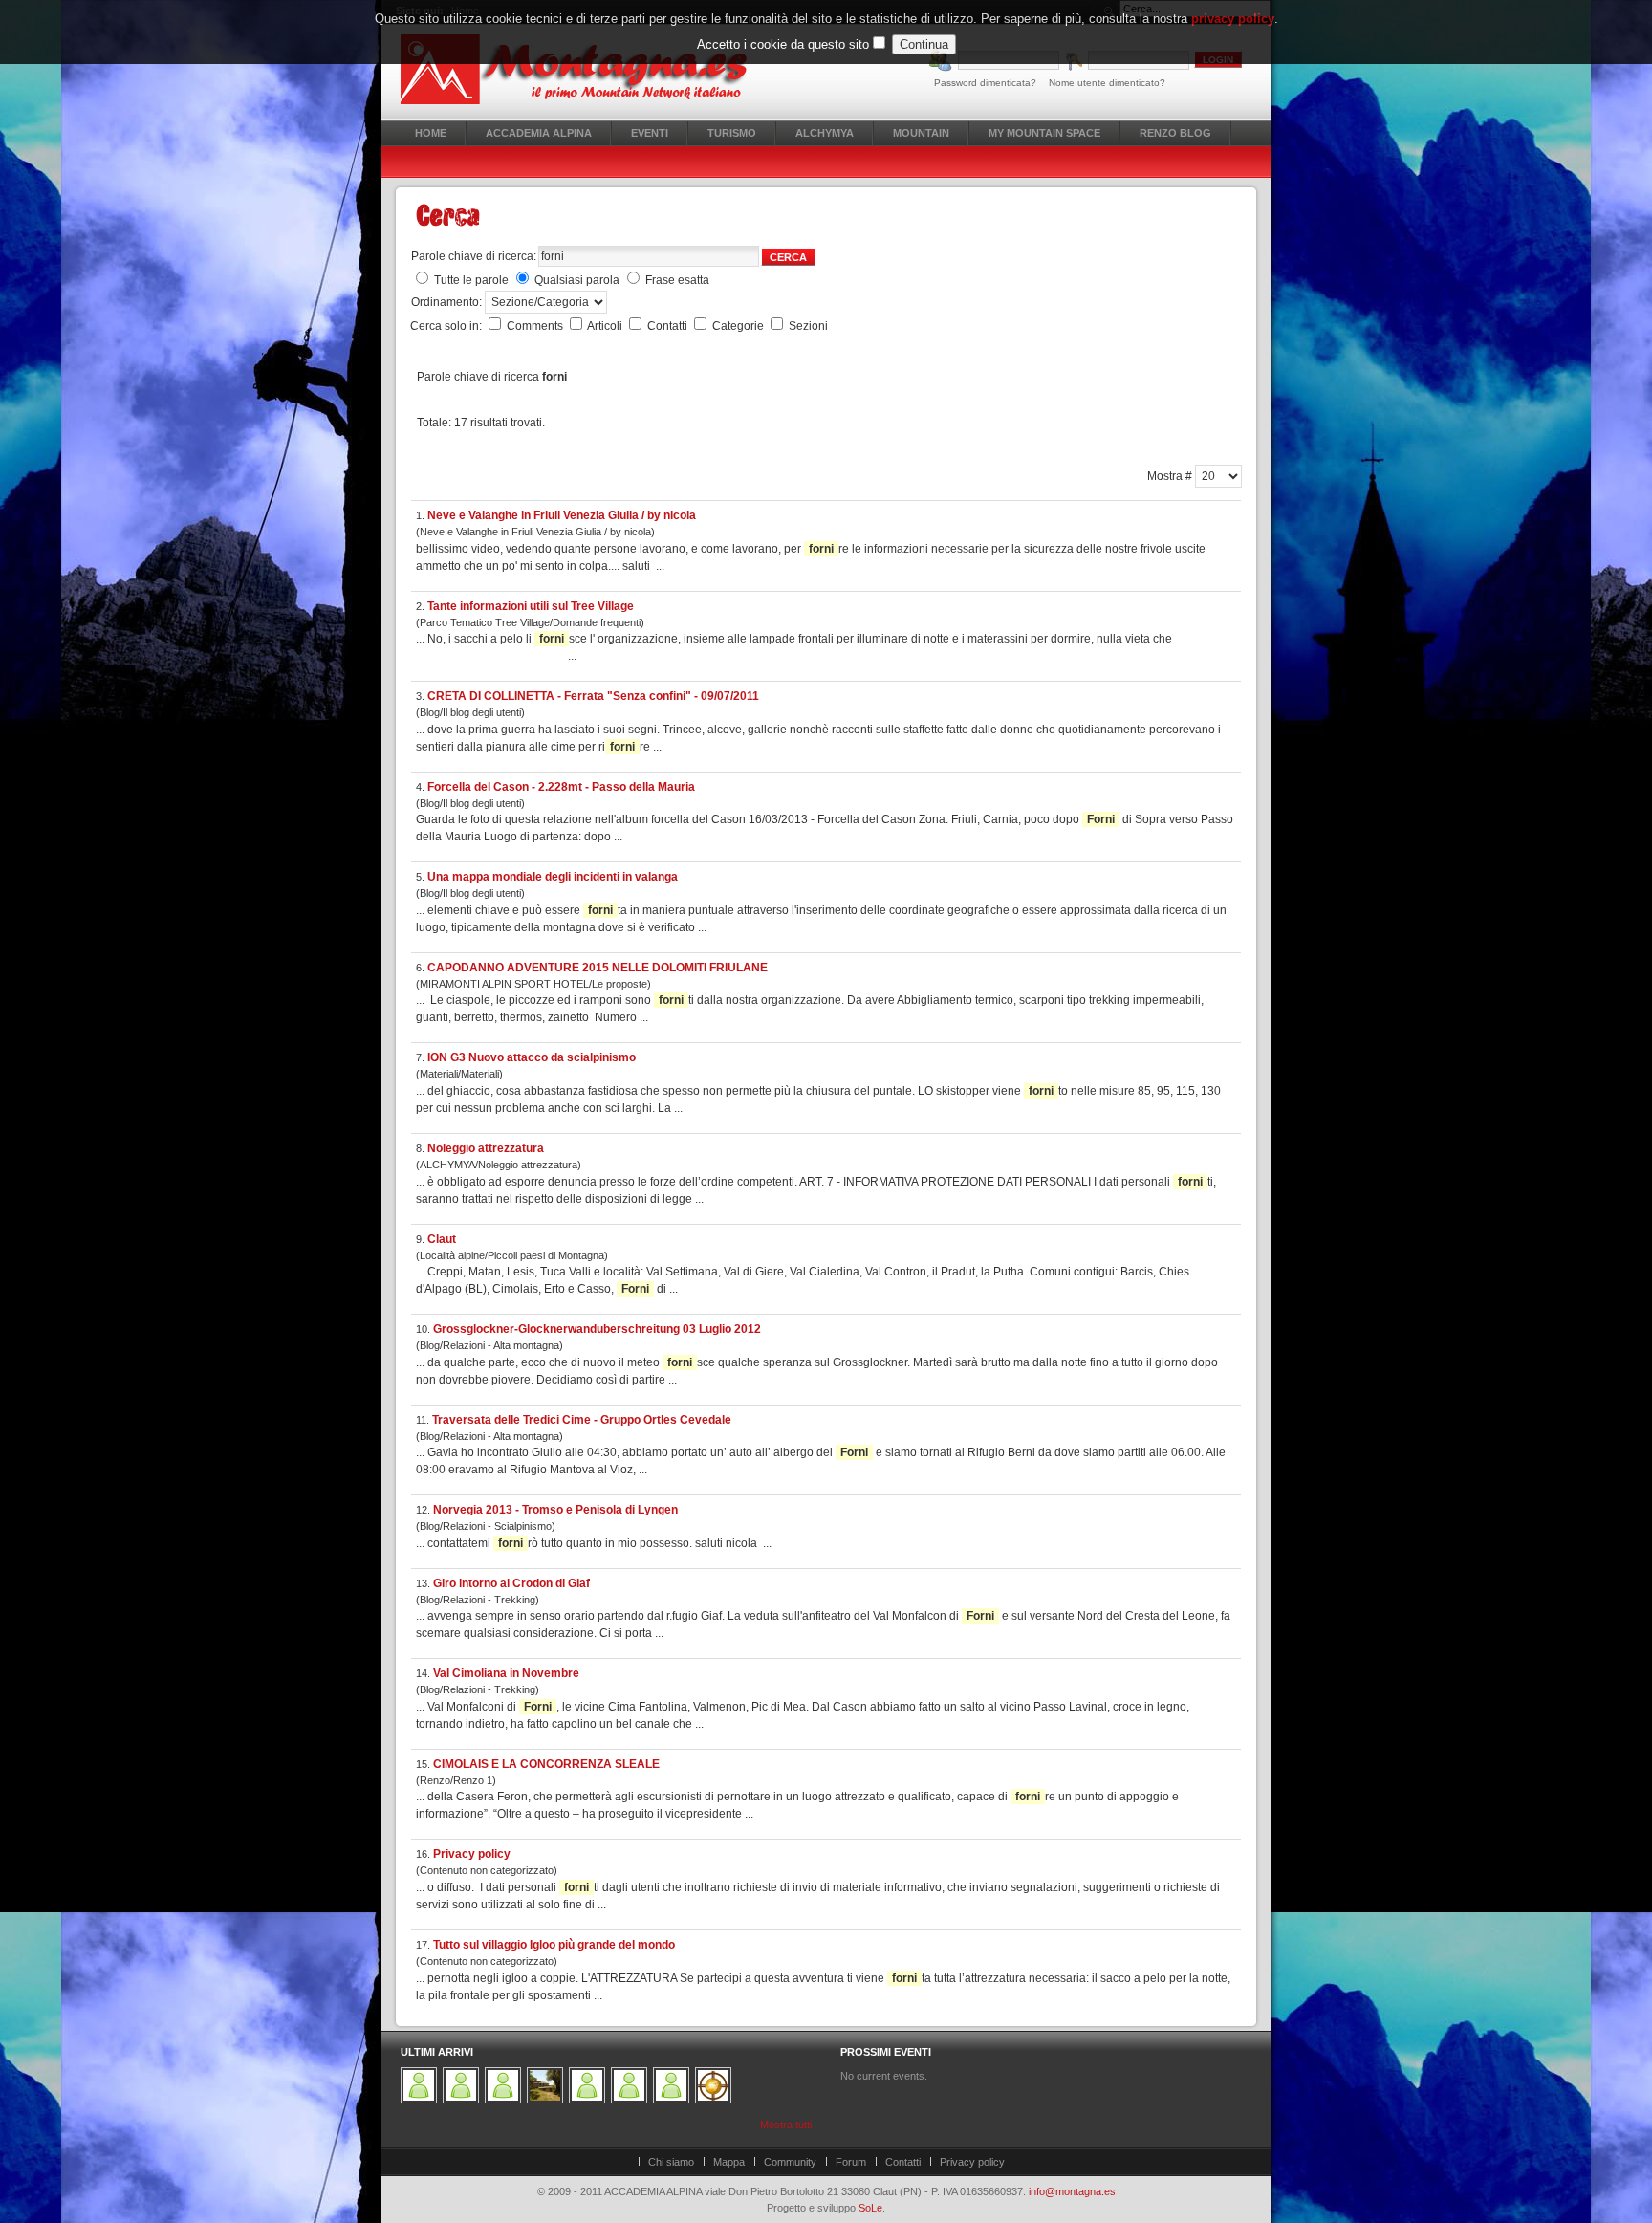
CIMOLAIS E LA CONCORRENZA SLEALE (546, 1764)
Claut (442, 1239)
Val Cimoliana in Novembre (506, 1673)
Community (790, 2162)
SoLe (870, 2208)
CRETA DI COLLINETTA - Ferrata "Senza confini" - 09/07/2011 (593, 696)
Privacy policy (472, 1854)
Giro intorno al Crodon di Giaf (511, 1583)
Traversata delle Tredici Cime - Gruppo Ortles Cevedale (582, 1420)
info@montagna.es (1072, 2191)
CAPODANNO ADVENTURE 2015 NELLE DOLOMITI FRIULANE (598, 968)
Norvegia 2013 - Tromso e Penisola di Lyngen (555, 1510)
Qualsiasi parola (577, 280)
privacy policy (1233, 19)
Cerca (788, 257)
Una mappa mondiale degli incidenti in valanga (553, 877)
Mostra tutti (786, 2125)
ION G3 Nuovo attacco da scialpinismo (532, 1057)
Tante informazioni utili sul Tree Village (531, 606)
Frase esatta (677, 280)
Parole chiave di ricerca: (474, 256)
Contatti (669, 326)
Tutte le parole (471, 280)
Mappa (729, 2162)
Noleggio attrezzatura (486, 1148)
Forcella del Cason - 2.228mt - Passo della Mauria (561, 787)
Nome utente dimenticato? (1107, 83)
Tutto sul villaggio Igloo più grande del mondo (554, 1945)
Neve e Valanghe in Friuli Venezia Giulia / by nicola (562, 515)
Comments (536, 326)
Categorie (739, 326)
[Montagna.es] (585, 69)
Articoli (606, 326)
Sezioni (808, 326)
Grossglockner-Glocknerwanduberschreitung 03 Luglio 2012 (597, 1329)
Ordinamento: (448, 302)
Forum (851, 2162)
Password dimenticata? (985, 83)
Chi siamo (671, 2162)
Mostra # (1171, 476)
